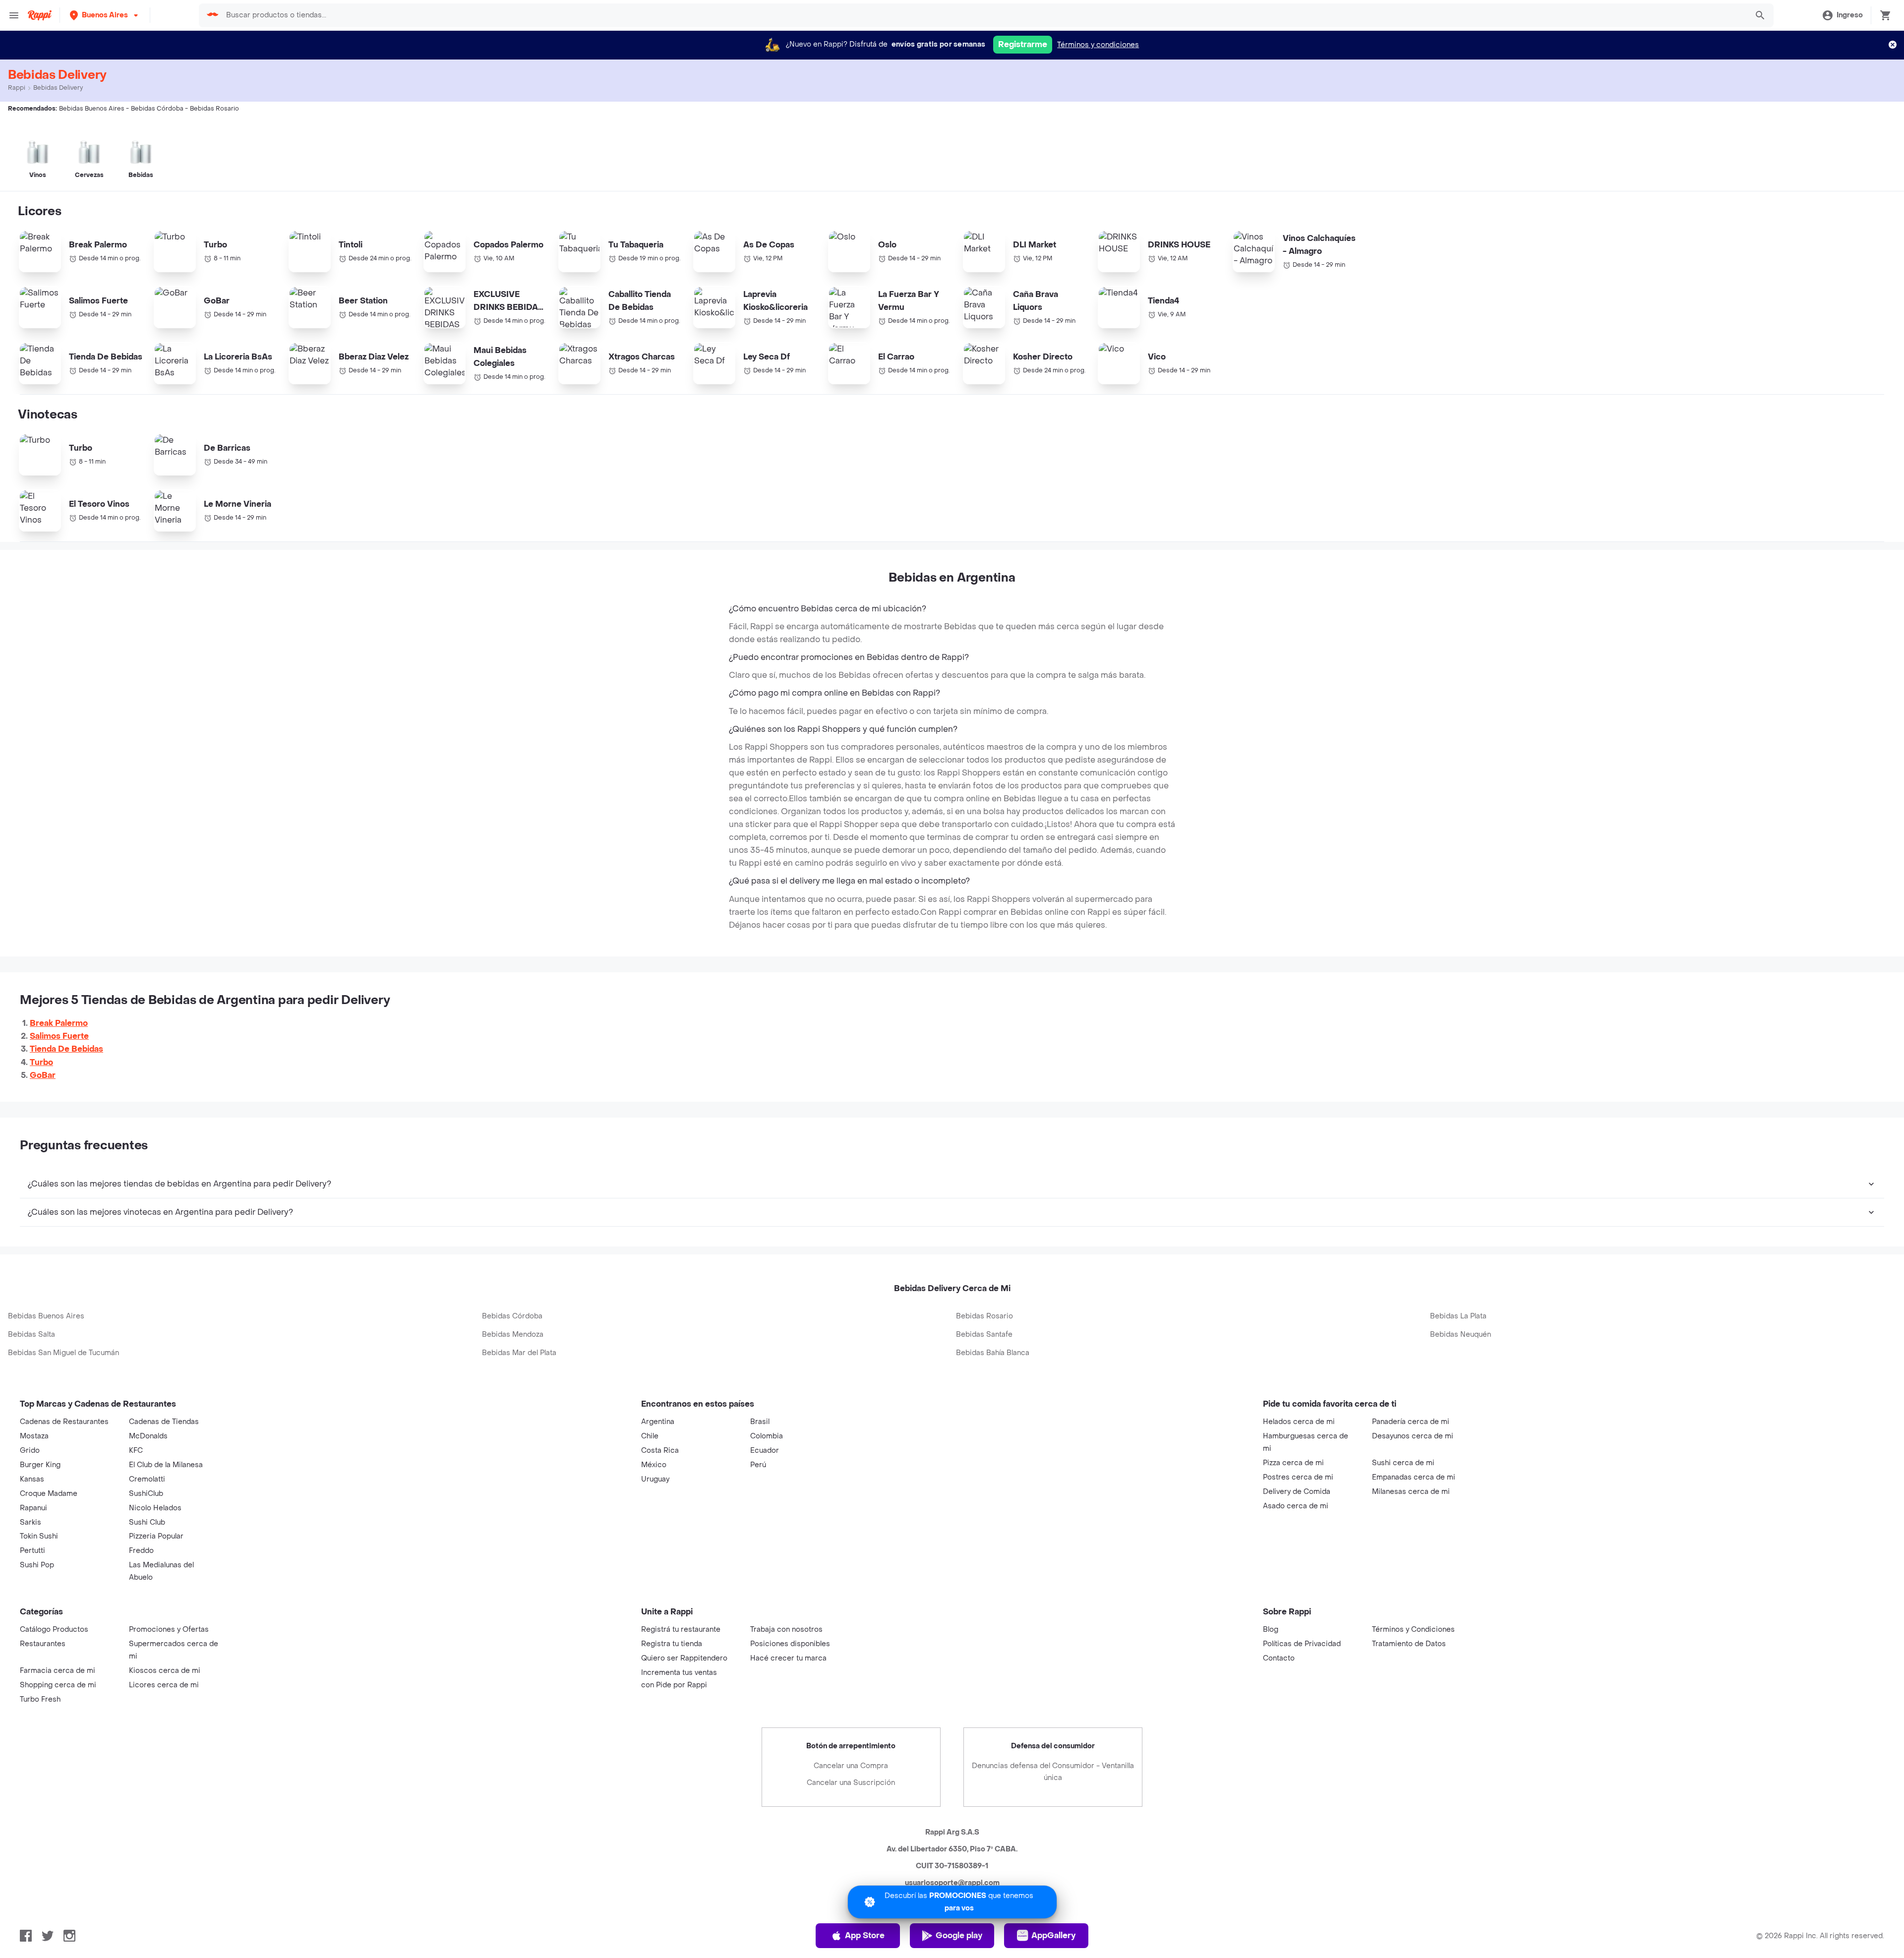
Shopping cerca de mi (58, 1685)
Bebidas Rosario (984, 1316)
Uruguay (655, 1479)
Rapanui (33, 1508)
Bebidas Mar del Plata (519, 1353)
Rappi (17, 88)
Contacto (1279, 1658)
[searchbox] (983, 15)
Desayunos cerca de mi (1413, 1436)
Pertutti (32, 1551)
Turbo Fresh (40, 1699)
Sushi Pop (37, 1565)
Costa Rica (660, 1451)
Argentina (658, 1422)
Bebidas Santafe (984, 1335)
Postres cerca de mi (1298, 1477)
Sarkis (30, 1522)
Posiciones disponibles (790, 1644)
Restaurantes (43, 1644)
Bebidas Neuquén (1460, 1335)
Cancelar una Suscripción (851, 1783)
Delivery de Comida (1297, 1492)
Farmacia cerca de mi (58, 1671)
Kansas (32, 1479)
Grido (30, 1451)
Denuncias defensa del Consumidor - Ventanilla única (1053, 1772)
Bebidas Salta (31, 1335)
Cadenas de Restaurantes (64, 1422)
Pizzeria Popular (156, 1536)
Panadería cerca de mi (1411, 1422)
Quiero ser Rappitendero (684, 1658)
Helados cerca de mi (1299, 1422)
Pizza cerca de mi (1293, 1463)
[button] (105, 15)
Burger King (40, 1465)
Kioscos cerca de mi (165, 1671)
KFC (136, 1451)
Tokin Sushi (39, 1536)
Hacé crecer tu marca (788, 1658)
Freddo (141, 1551)
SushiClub (146, 1494)
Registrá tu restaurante (681, 1630)
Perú (758, 1465)
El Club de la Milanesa (166, 1465)
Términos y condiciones (1098, 45)
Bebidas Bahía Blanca (993, 1353)
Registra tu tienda (672, 1644)
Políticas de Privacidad (1302, 1644)
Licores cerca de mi (164, 1685)
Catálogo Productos (54, 1630)
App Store (865, 1935)
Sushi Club (147, 1522)
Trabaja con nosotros (786, 1630)
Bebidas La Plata (1458, 1316)
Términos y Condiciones (1413, 1630)
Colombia (767, 1436)
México (654, 1465)
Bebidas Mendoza (513, 1335)
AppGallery (1053, 1935)
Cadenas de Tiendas (164, 1422)
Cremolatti (147, 1479)
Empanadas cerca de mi (1414, 1477)
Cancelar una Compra (851, 1766)
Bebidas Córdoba (512, 1316)
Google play (959, 1935)
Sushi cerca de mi (1403, 1463)
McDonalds (148, 1436)
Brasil (760, 1422)
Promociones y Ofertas (169, 1630)
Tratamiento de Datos (1409, 1644)
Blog (1271, 1630)
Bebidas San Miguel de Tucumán (63, 1353)
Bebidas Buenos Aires (46, 1316)
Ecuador (765, 1451)
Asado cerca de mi (1296, 1506)
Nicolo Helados (155, 1508)
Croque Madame (49, 1494)
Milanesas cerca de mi (1411, 1492)
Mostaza (34, 1436)
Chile (650, 1436)
